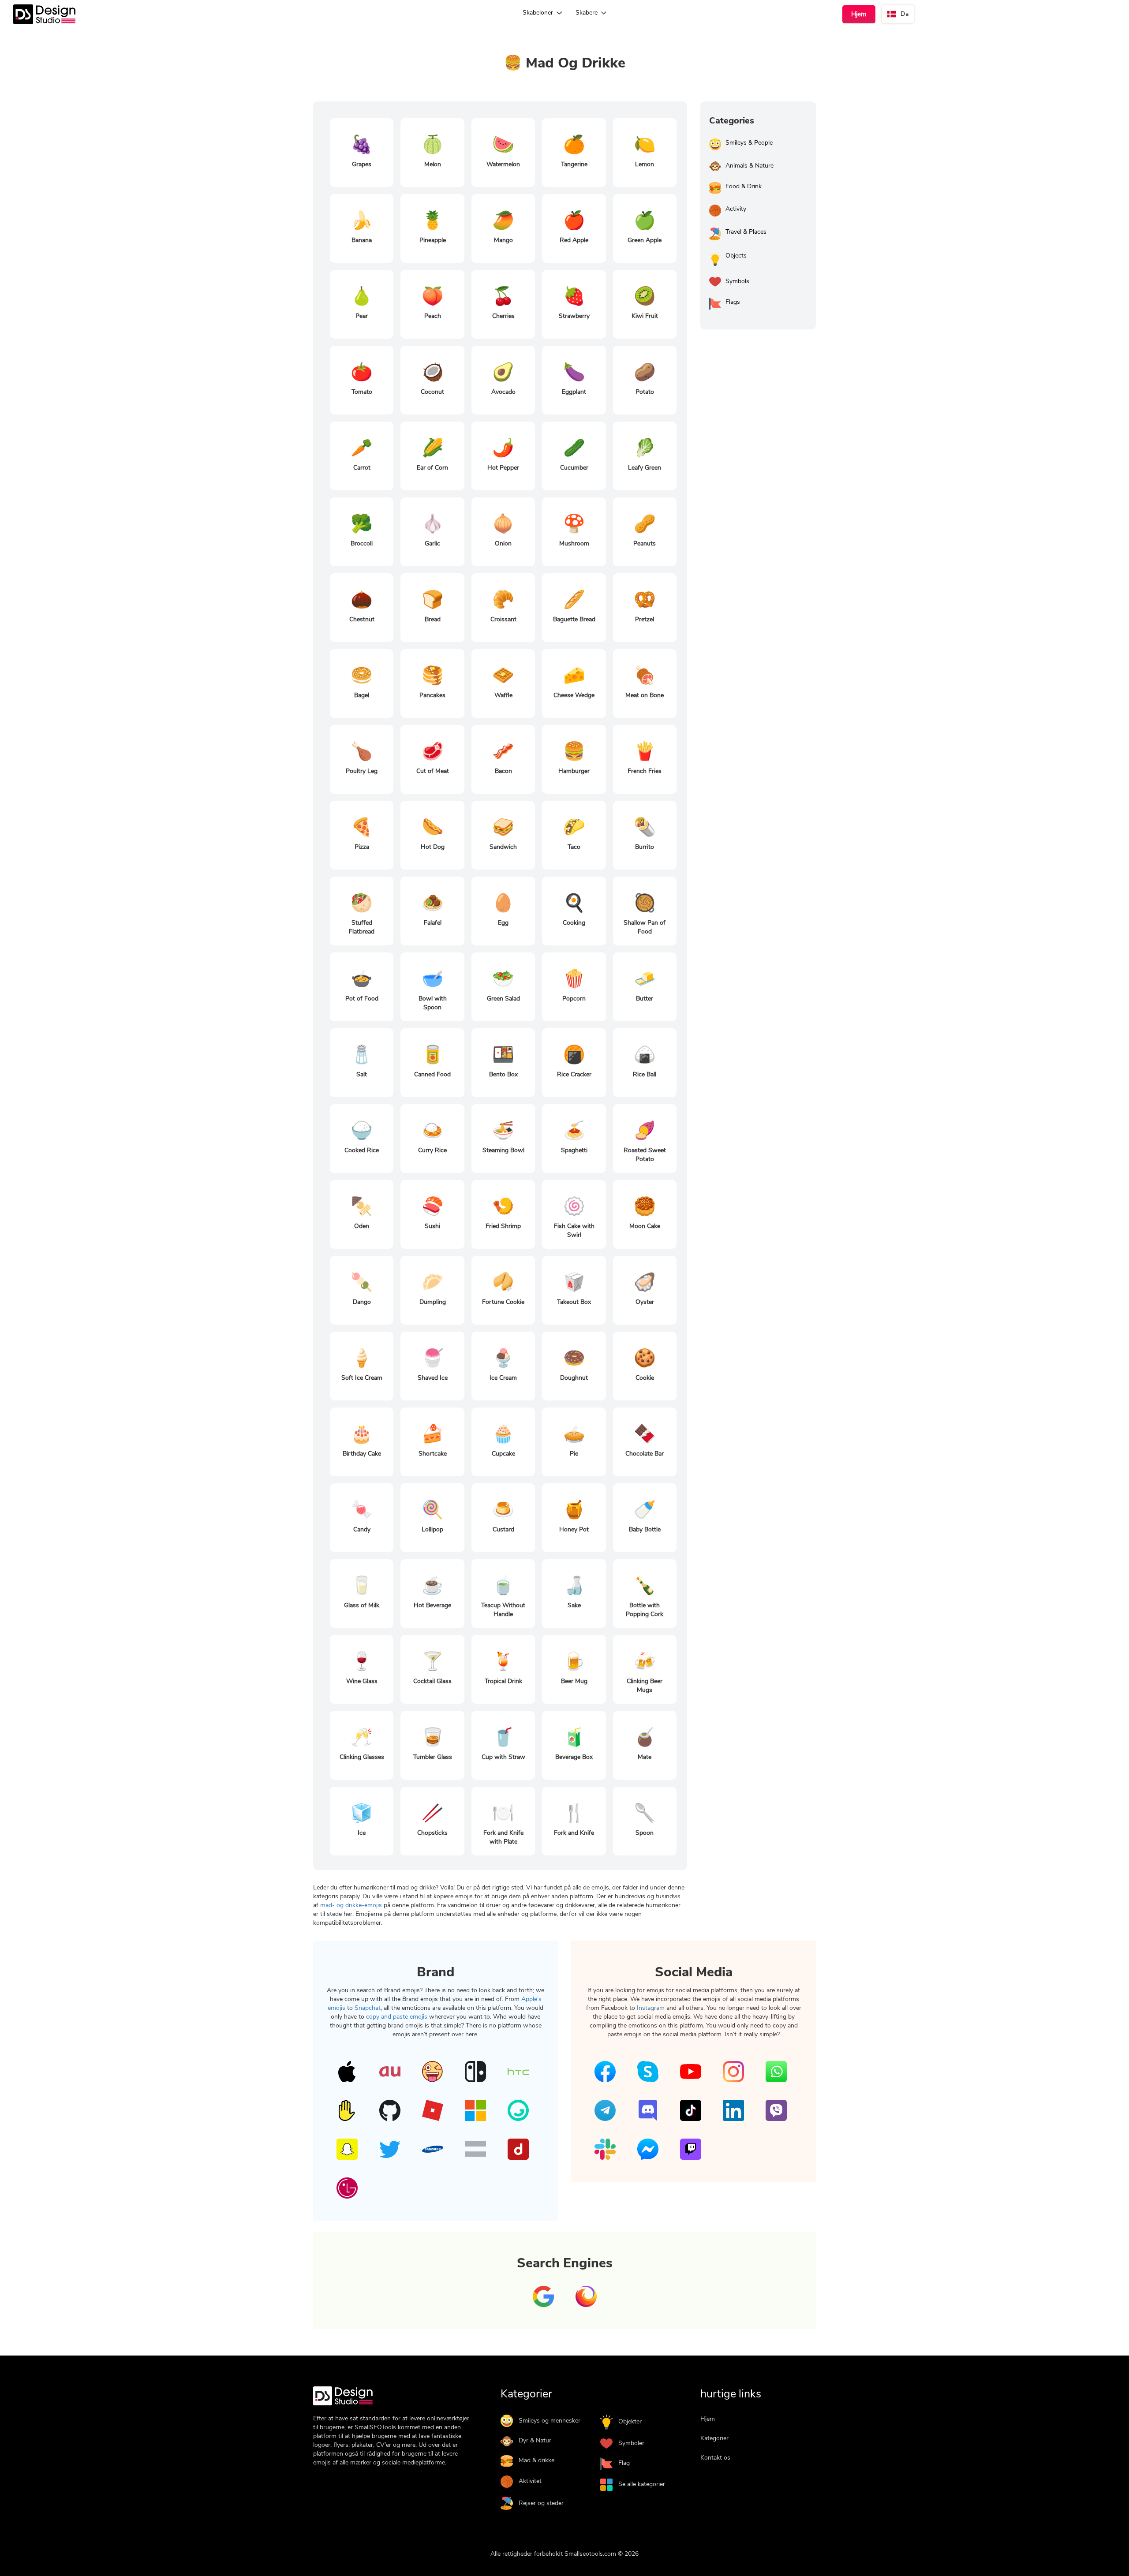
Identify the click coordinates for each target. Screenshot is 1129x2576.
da (905, 14)
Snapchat (368, 2008)
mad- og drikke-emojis (352, 1905)
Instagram (651, 2008)
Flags (733, 302)
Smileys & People (749, 143)
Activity (736, 209)
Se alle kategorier (642, 2484)
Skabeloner (539, 13)
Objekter (630, 2421)
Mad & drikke (536, 2460)
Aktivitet (530, 2481)
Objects (736, 256)
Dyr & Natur (535, 2440)
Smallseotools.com (590, 2554)
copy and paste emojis (398, 2017)
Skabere (587, 13)
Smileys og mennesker (550, 2421)
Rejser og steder (541, 2503)
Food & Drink (744, 186)
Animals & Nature (750, 166)
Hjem (859, 14)
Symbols (737, 281)
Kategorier (714, 2438)
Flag (624, 2463)
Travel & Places (746, 232)
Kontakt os (715, 2458)
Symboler (631, 2443)
